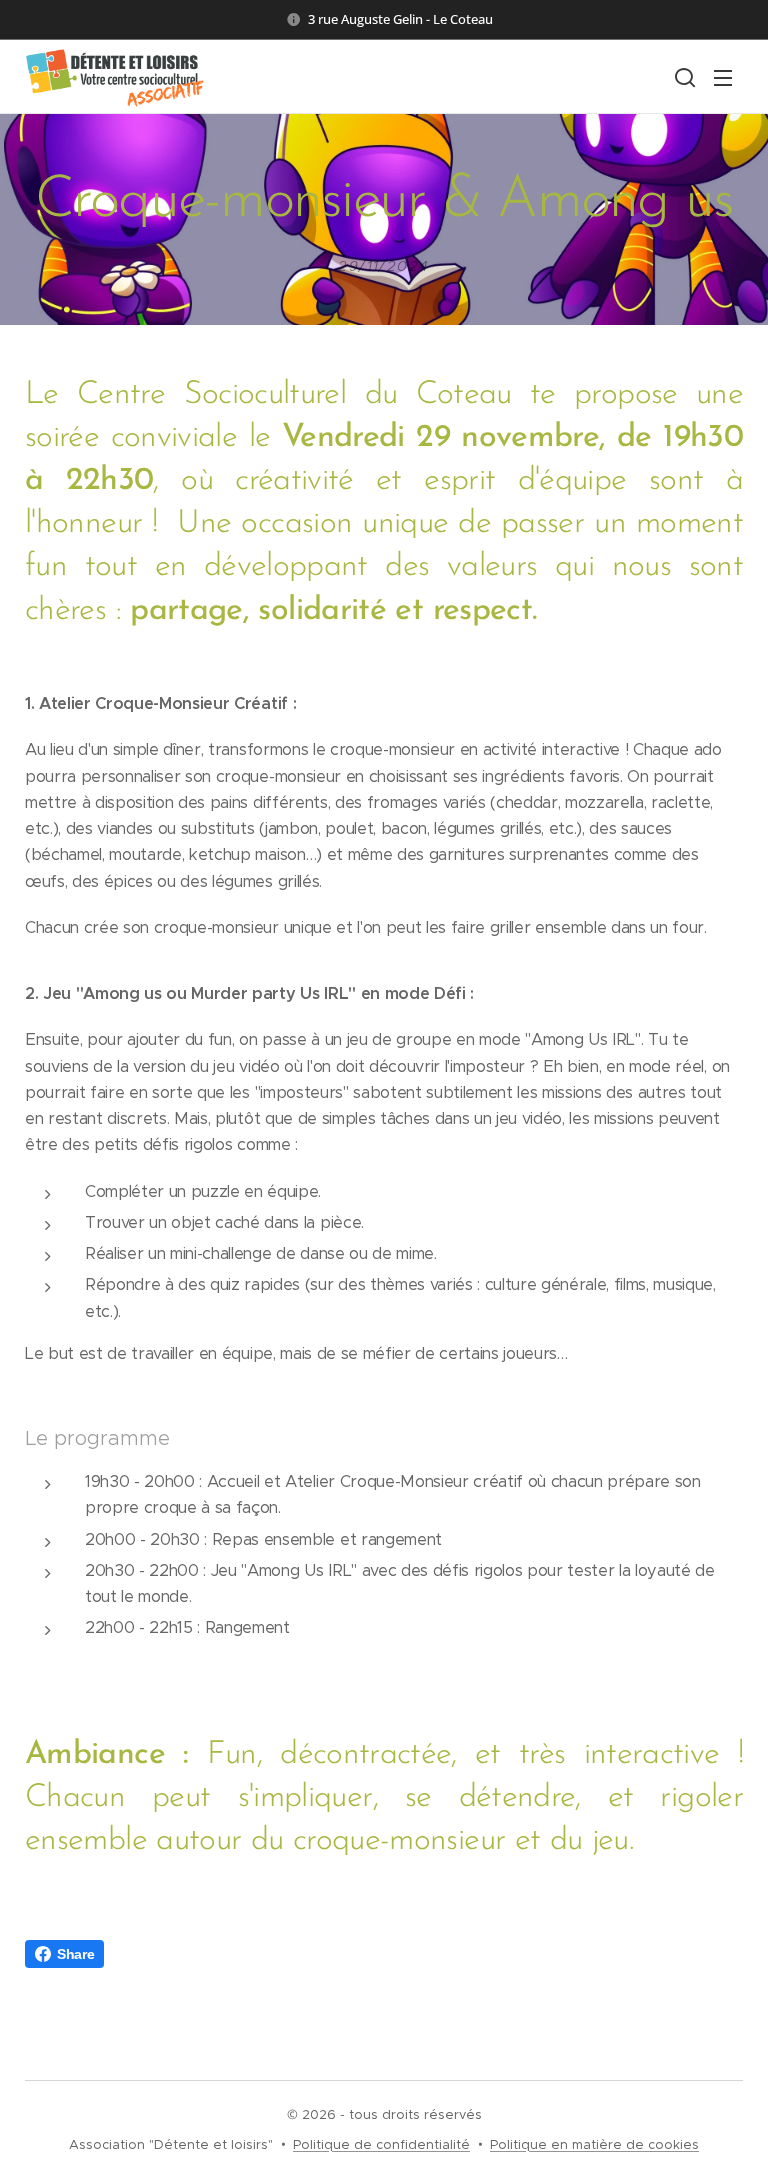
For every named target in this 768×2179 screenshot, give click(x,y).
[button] (683, 77)
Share (75, 1954)
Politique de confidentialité (381, 2144)
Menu (723, 77)
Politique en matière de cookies (594, 2144)
